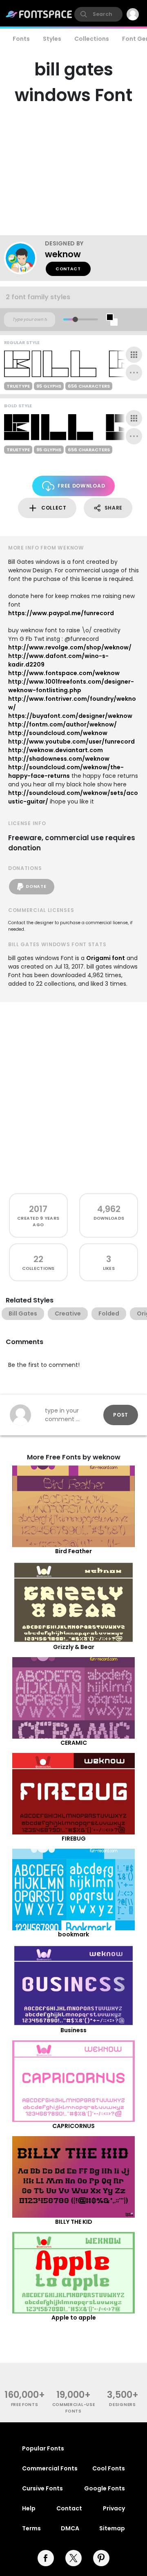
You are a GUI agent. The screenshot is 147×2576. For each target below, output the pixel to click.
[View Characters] (134, 355)
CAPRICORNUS (73, 2126)
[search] (98, 14)
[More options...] (134, 373)
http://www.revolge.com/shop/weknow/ (70, 647)
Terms (31, 2528)
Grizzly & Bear (74, 1647)
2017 (38, 1209)
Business (73, 2030)
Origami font (106, 958)
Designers (122, 2405)
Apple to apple (74, 2318)
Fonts (21, 39)
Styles (52, 39)
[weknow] (24, 258)
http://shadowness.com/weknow (59, 759)
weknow (63, 254)
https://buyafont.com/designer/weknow (70, 716)
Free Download (81, 486)
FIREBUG (74, 1839)
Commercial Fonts (50, 2468)
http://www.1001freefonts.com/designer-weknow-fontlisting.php (71, 686)
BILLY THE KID (74, 2222)
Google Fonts (105, 2488)
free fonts (25, 2405)
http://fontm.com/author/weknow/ (62, 724)
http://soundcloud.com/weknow (58, 733)
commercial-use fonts (74, 2408)
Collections (92, 39)
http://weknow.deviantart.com (56, 750)
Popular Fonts (43, 2448)
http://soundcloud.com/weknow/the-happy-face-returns (66, 771)
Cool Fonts (109, 2468)
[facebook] (46, 2558)
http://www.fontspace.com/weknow (64, 673)
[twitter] (73, 2558)
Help (29, 2508)
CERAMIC (74, 1743)
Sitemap (112, 2528)
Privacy (114, 2508)
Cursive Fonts (42, 2488)
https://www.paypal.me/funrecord (61, 613)
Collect (54, 508)
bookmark (73, 1934)
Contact (68, 269)
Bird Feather (73, 1551)
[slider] (75, 319)
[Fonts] (39, 14)
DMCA (70, 2528)
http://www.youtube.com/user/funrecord (71, 742)
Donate (36, 886)
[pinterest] (101, 2558)
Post (121, 1415)
